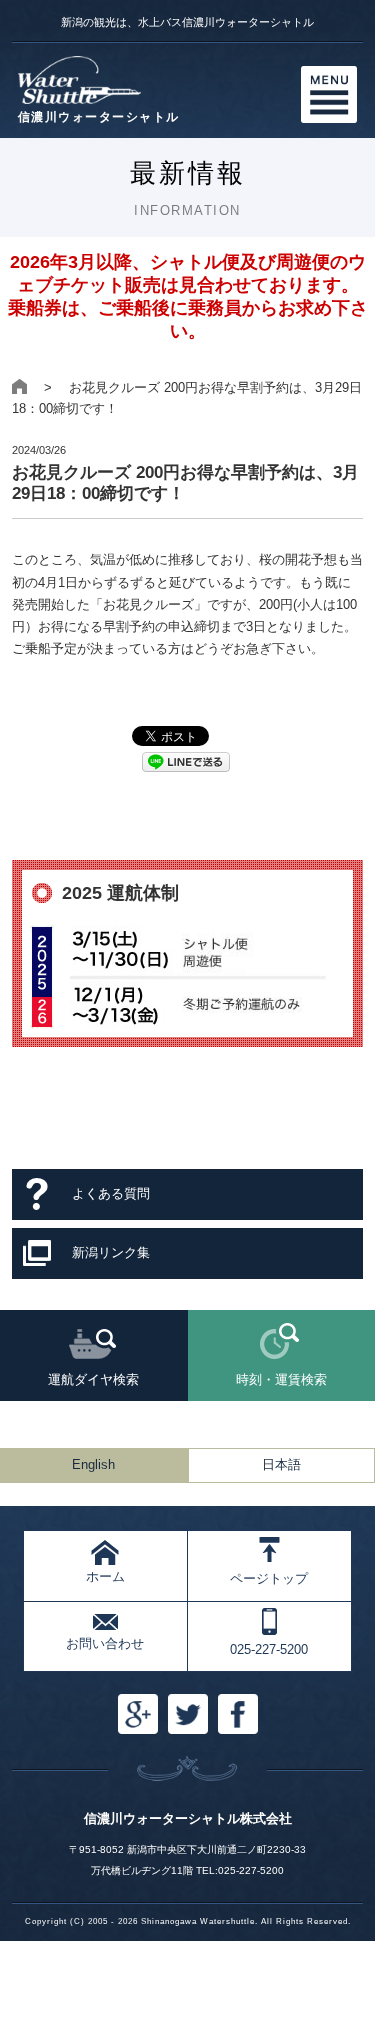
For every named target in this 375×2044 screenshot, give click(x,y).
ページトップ (269, 1578)
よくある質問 (111, 1193)
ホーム (105, 1576)
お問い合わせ (105, 1643)
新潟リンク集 (111, 1252)
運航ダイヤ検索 (93, 1379)
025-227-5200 (269, 1649)
